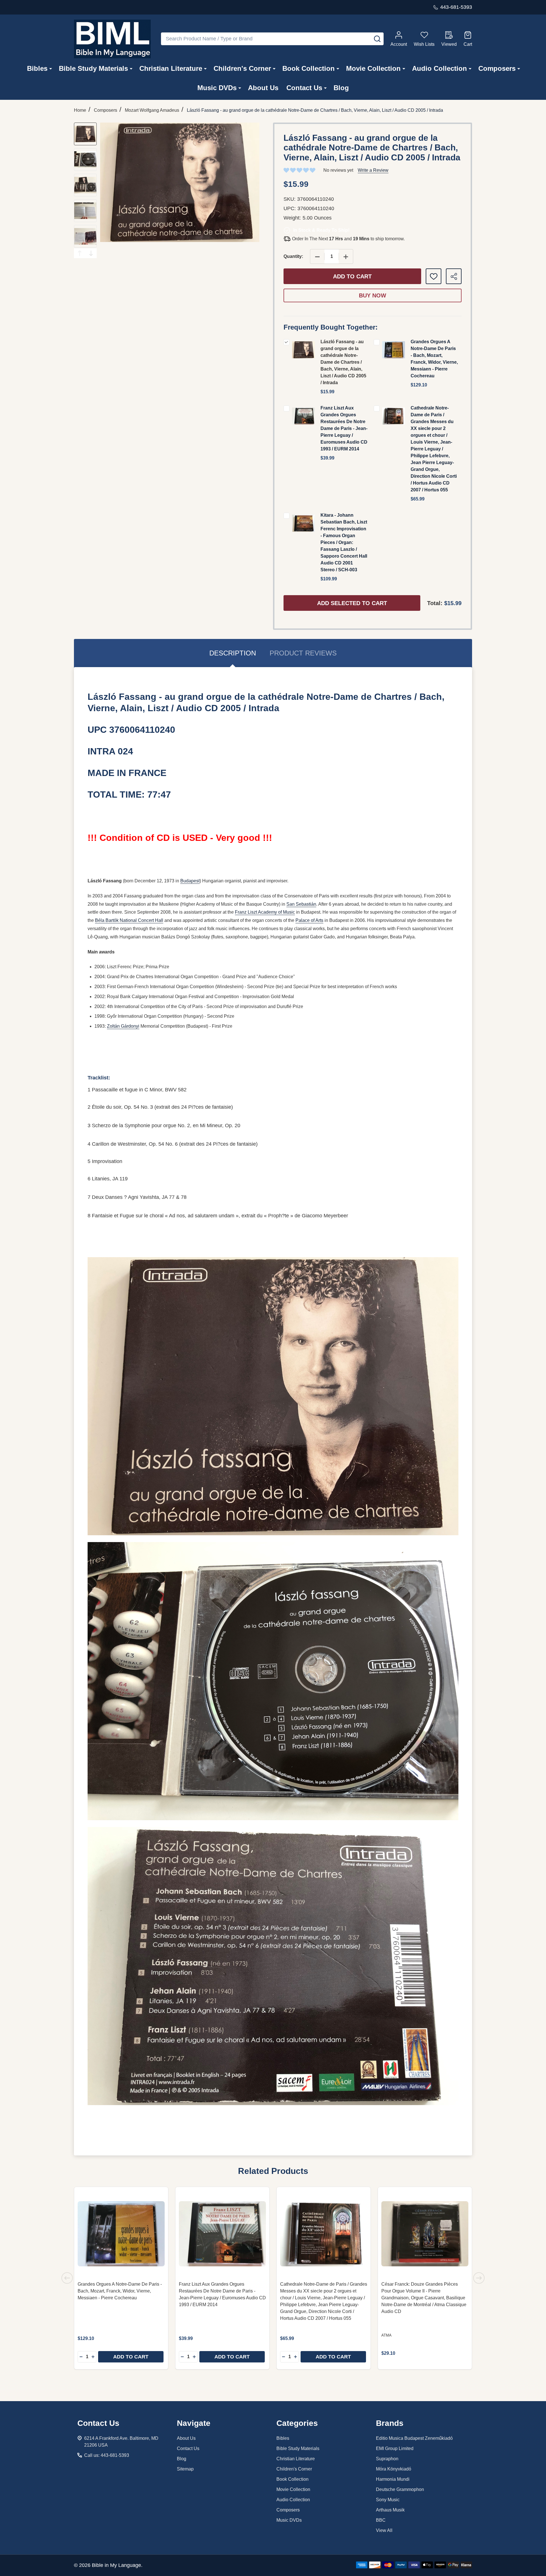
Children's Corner (242, 68)
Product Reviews (303, 653)
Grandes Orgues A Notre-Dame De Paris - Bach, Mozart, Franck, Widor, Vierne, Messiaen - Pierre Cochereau (120, 2291)
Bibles (37, 68)
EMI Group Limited (395, 2448)
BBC (381, 2520)
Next (91, 253)
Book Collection (309, 68)
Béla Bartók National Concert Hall (129, 920)
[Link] (112, 39)
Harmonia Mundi (393, 2479)
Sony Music (388, 2500)
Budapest (190, 881)
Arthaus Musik (390, 2510)
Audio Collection (440, 68)
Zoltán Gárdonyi (123, 1026)
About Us (263, 88)
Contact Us (304, 88)
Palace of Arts (309, 920)
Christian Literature (171, 68)
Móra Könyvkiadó (394, 2469)
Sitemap (185, 2469)
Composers (497, 68)
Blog (341, 88)
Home (80, 110)
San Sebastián (301, 904)
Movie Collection (373, 68)
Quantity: (293, 256)
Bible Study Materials (93, 68)
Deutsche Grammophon (400, 2489)
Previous (80, 253)
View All (384, 2530)
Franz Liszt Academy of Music (265, 912)
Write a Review (373, 170)
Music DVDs (217, 88)
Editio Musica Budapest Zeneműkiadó (414, 2438)
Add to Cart (352, 276)
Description (233, 653)
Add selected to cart (352, 603)
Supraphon (387, 2459)
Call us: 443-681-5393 (107, 2455)
